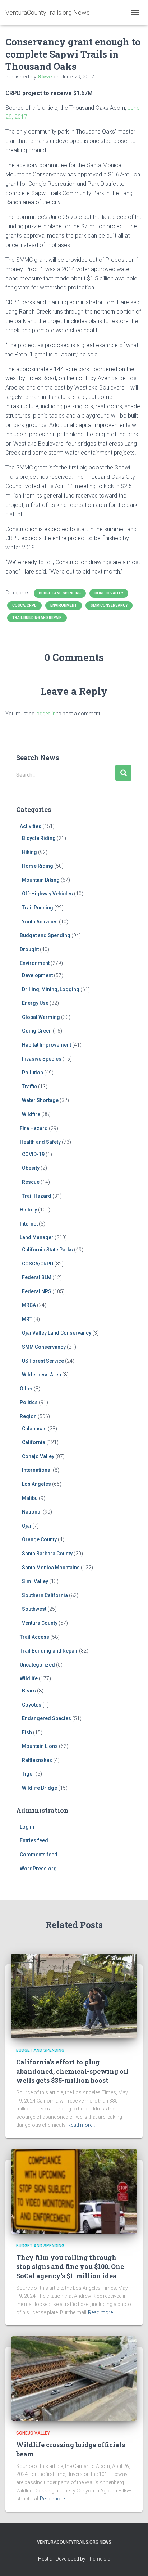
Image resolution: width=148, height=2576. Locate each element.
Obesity (31, 1168)
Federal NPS (37, 1291)
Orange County (39, 1539)
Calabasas (34, 1429)
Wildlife (29, 1678)
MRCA (29, 1305)
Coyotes (32, 1705)
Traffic (29, 1087)
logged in (45, 714)
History (28, 1210)
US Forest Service (43, 1361)
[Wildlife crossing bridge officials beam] (74, 2378)
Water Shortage (40, 1100)
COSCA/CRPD (24, 605)
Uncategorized (37, 1665)
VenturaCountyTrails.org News (74, 2542)
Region (28, 1416)
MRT (27, 1319)
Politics (29, 1402)
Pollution (33, 1073)
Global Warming (41, 1017)
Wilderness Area (41, 1375)
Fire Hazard (34, 1128)
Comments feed (39, 1855)
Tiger (28, 1774)
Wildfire (31, 1114)
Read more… (82, 2125)
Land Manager (37, 1237)
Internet (29, 1224)
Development (37, 975)
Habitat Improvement (47, 1045)
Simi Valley (35, 1581)
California (34, 1442)
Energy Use (35, 1003)
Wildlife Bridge (40, 1788)
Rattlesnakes (37, 1760)
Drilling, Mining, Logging (51, 989)
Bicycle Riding (39, 838)
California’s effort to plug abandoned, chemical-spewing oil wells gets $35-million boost (72, 2071)
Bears (29, 1691)
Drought (29, 949)
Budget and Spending (60, 593)
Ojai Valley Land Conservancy (57, 1333)
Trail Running (38, 908)
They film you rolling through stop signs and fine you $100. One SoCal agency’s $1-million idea (70, 2266)
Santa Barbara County (47, 1554)
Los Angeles (36, 1484)
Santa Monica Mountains (51, 1568)
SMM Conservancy (109, 605)
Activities (31, 826)
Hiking (29, 852)
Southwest (34, 1609)
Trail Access (34, 1637)
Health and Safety (40, 1142)
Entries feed (34, 1840)
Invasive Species (42, 1059)
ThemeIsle (98, 2559)
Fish (27, 1732)
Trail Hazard (37, 1196)
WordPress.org (38, 1869)
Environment (64, 605)
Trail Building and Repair (37, 618)
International (37, 1470)
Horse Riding (38, 866)
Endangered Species (47, 1718)
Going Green (37, 1031)
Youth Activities (40, 922)
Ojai (27, 1526)
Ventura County (40, 1623)
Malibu (30, 1498)
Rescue (31, 1182)
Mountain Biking (41, 880)
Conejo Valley (109, 593)
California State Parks (47, 1250)
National (32, 1512)
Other (26, 1389)
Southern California (45, 1595)
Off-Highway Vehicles (47, 894)
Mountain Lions (40, 1746)
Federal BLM (37, 1277)
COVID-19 (33, 1154)
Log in (27, 1827)
